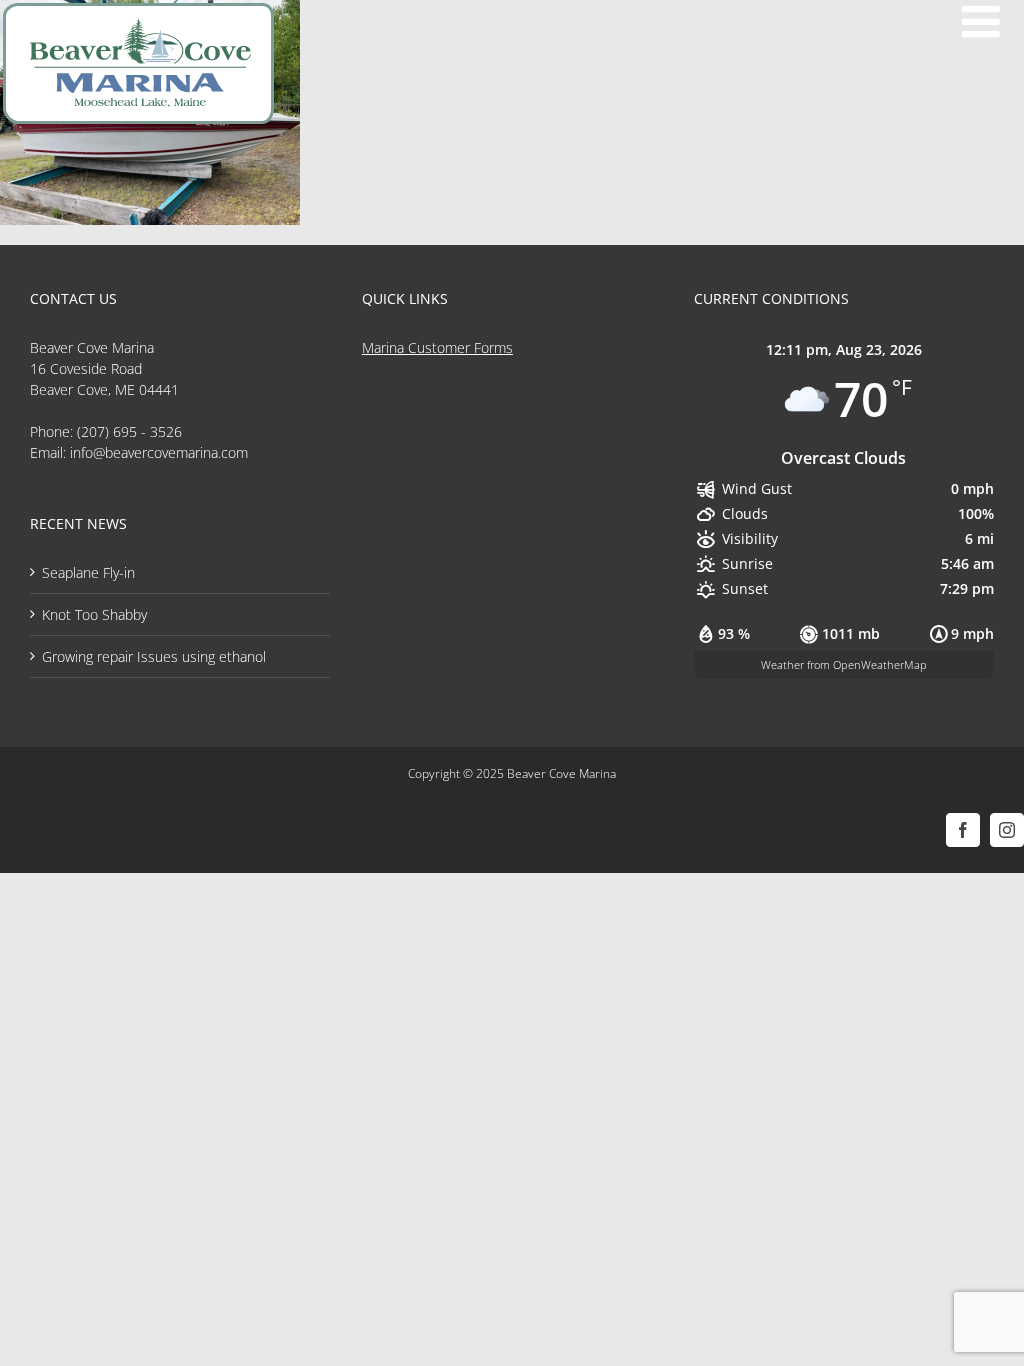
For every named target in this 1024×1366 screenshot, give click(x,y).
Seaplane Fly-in (88, 572)
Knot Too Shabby (94, 614)
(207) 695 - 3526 (129, 431)
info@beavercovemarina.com (159, 452)
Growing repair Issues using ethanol (154, 656)
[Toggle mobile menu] (984, 22)
